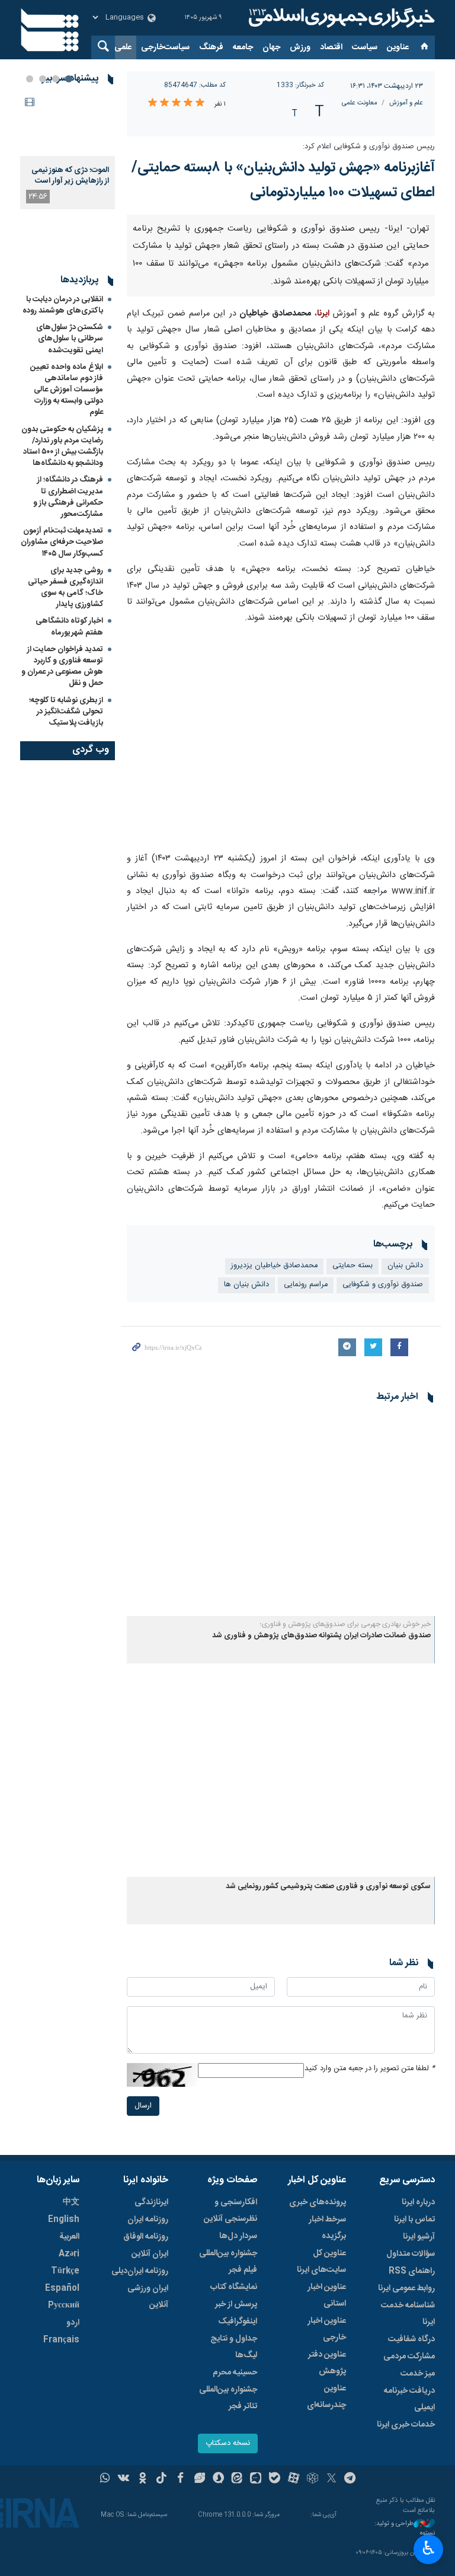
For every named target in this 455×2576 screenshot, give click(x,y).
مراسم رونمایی (306, 1285)
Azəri (69, 2254)
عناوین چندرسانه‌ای (326, 2397)
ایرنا (340, 18)
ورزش (300, 47)
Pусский (64, 2306)
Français (61, 2340)
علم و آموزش (406, 103)
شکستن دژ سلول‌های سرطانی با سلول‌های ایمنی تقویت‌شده (70, 339)
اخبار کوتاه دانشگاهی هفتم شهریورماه (69, 627)
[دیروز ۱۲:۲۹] (68, 124)
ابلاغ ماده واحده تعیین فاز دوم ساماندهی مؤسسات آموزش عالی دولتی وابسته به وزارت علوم (67, 390)
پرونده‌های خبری (318, 2202)
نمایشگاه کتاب (234, 2287)
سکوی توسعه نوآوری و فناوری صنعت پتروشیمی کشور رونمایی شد (328, 1887)
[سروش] (218, 2479)
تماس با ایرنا (414, 2220)
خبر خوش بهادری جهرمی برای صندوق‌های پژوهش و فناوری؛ (345, 1624)
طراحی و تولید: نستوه (405, 2529)
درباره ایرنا (418, 2202)
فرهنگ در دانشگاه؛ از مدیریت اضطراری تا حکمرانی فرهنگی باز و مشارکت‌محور (68, 497)
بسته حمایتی (353, 1266)
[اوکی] (142, 2479)
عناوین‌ (398, 47)
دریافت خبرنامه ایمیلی (409, 2399)
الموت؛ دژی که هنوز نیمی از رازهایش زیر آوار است (70, 176)
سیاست (365, 47)
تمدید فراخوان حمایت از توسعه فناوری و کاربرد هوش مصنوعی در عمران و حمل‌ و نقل (62, 667)
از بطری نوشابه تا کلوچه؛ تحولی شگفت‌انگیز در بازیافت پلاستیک (66, 712)
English (64, 2220)
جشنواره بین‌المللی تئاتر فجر (228, 2398)
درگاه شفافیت (411, 2339)
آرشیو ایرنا (419, 2237)
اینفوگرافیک (238, 2322)
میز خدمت (418, 2374)
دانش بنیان (405, 1266)
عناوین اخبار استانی (327, 2296)
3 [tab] (43, 79)
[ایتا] (237, 2479)
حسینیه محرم (235, 2373)
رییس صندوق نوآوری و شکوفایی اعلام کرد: (369, 147)
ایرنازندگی (151, 2202)
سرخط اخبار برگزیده (327, 2228)
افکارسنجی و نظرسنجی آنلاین (230, 2211)
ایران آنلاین (150, 2254)
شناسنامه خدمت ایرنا (408, 2314)
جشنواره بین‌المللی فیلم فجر (228, 2262)
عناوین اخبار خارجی (327, 2329)
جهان (271, 47)
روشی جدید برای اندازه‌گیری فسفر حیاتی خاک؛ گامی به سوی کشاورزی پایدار (65, 588)
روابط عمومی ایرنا (406, 2288)
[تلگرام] (350, 2479)
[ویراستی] (199, 2479)
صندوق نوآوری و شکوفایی (383, 1285)
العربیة (69, 2237)
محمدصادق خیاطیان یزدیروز (274, 1266)
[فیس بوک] (180, 2479)
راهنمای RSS (412, 2271)
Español (62, 2288)
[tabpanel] (68, 151)
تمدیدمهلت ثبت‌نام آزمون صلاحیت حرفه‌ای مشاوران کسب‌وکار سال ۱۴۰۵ (62, 542)
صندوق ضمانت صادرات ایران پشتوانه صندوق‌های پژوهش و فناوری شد (321, 1636)
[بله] (275, 2479)
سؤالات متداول (411, 2254)
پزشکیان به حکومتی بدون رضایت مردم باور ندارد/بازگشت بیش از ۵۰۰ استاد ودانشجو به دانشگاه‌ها (62, 447)
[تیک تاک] (161, 2479)
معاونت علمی (360, 103)
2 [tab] (56, 79)
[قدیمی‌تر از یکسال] (281, 1514)
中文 (71, 2202)
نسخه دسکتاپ (228, 2443)
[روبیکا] (313, 2479)
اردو (73, 2323)
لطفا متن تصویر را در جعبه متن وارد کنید (370, 2069)
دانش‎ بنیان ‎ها (246, 1285)
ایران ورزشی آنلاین (148, 2297)
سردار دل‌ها (238, 2236)
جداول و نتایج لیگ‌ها (234, 2347)
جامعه (243, 47)
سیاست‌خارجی (165, 47)
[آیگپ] (256, 2479)
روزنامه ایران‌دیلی (140, 2271)
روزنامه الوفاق (146, 2237)
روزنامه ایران (148, 2220)
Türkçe (65, 2271)
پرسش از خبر (236, 2304)
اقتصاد (331, 47)
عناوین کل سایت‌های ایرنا (321, 2262)
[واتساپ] (105, 2479)
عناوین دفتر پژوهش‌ (327, 2363)
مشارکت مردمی (409, 2357)
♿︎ (429, 2548)
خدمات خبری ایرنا (406, 2425)
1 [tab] (69, 79)
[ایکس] (331, 2479)
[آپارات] (294, 2479)
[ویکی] (124, 2479)
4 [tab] (30, 79)
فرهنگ (211, 47)
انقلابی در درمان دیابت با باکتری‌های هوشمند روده (63, 305)
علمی (123, 47)
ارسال (143, 2106)
